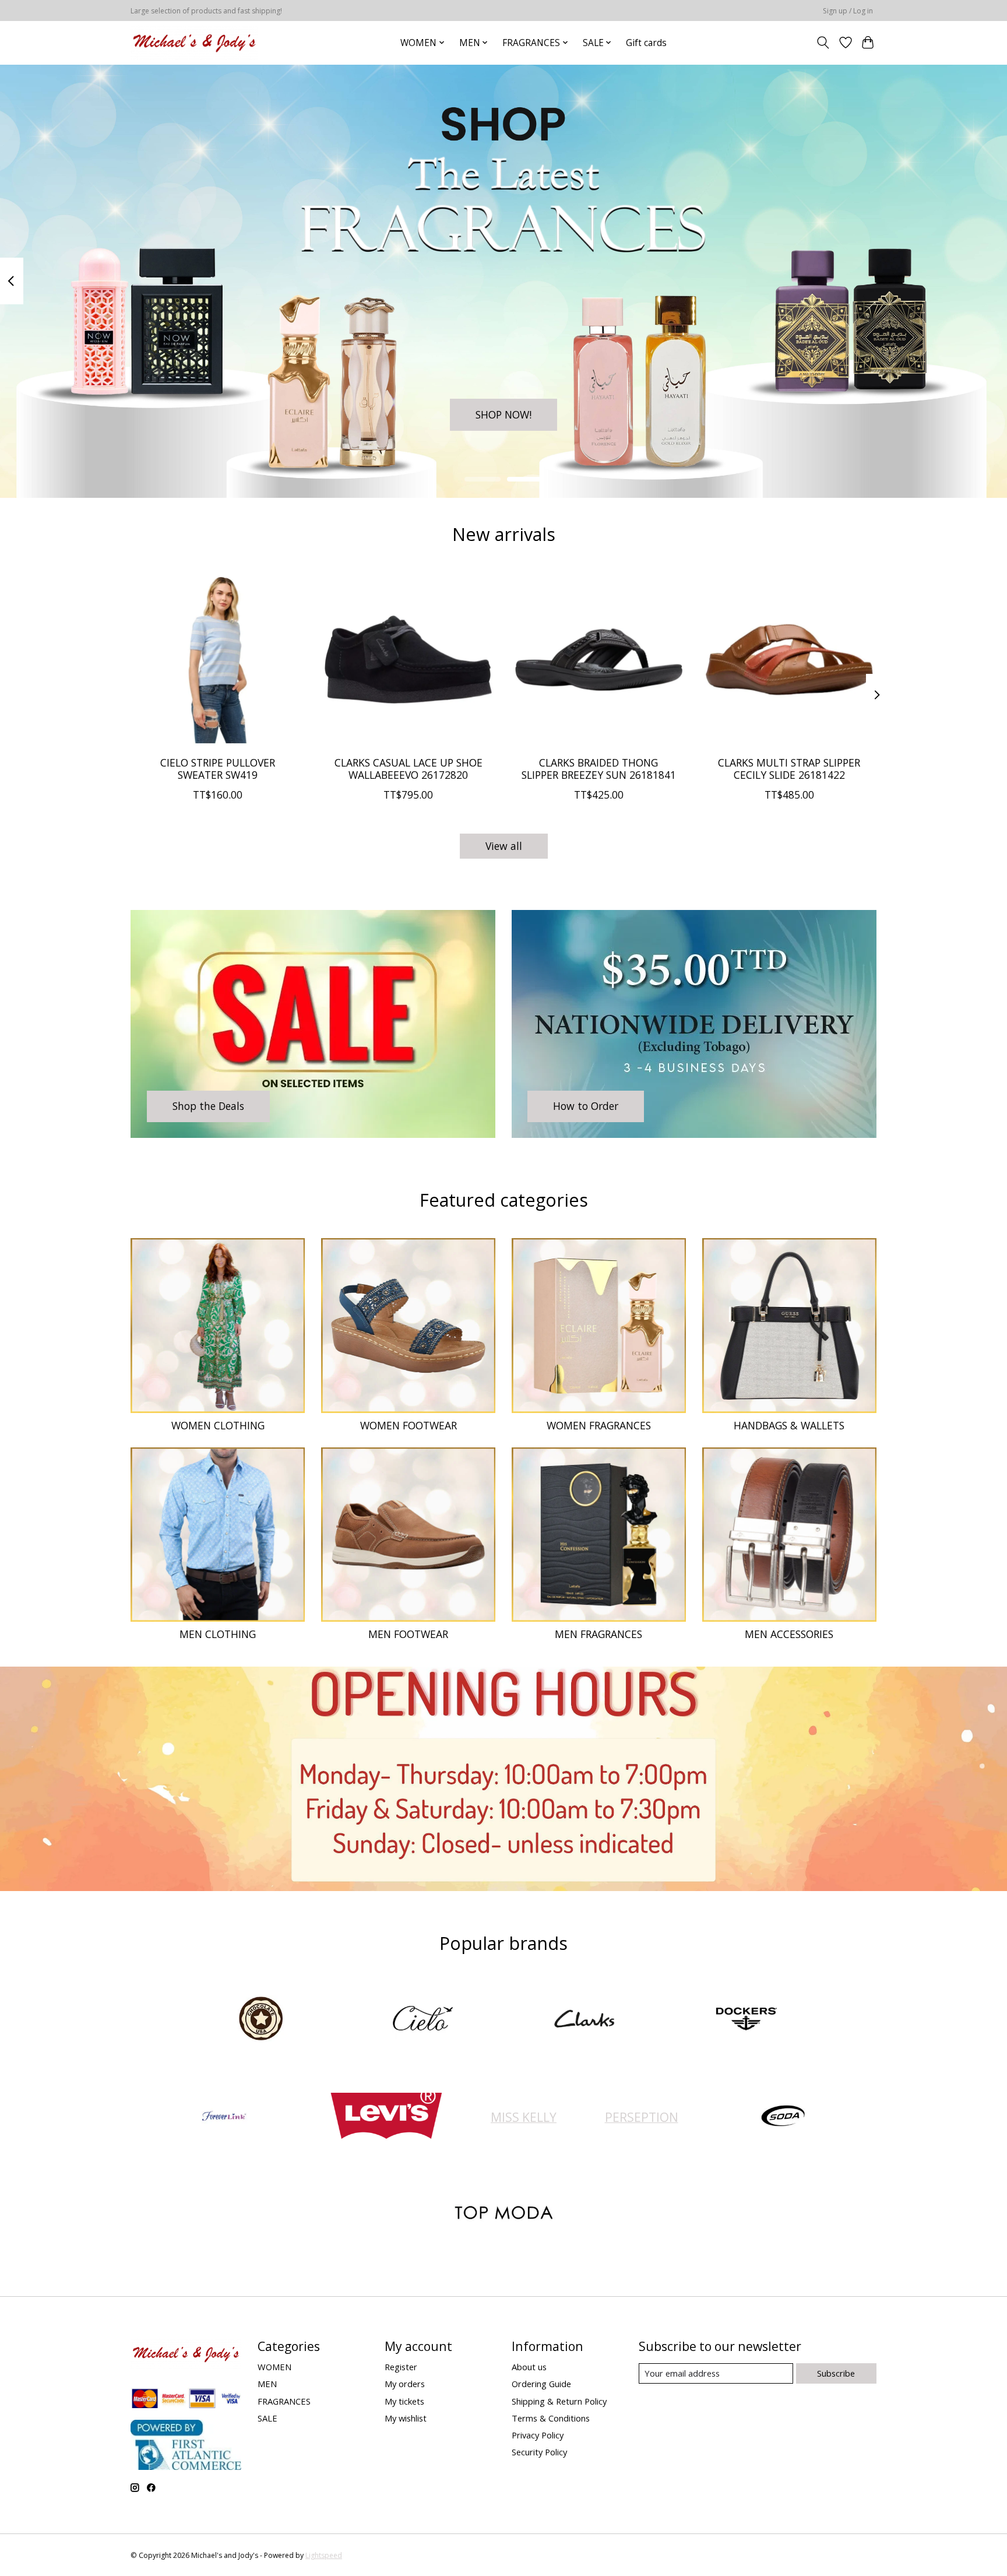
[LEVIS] (386, 2117)
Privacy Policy (538, 2435)
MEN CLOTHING (218, 1634)
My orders (405, 2384)
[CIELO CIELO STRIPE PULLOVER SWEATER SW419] (218, 660)
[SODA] (783, 2117)
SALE (267, 2418)
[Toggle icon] (823, 43)
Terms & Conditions (551, 2418)
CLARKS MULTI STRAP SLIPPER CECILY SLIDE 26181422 (789, 768)
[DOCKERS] (746, 2020)
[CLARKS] (585, 2020)
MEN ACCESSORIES (789, 1634)
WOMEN (274, 2367)
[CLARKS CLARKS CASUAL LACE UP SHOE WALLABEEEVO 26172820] (408, 660)
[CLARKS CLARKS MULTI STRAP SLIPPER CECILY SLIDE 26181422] (789, 660)
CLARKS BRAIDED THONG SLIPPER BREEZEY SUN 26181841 (599, 768)
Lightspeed (324, 2555)
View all (504, 846)
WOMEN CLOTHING (218, 1425)
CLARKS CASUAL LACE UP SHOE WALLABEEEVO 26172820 (409, 768)
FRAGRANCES (284, 2401)
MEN (267, 2384)
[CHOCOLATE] (261, 2020)
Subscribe (836, 2373)
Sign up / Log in (848, 11)
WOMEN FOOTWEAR (409, 1425)
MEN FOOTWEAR (408, 1634)
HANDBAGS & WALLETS (789, 1425)
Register (401, 2367)
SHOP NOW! (503, 414)
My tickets (404, 2401)
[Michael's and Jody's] (194, 43)
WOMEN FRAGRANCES (599, 1425)
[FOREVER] (224, 2117)
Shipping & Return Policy (559, 2401)
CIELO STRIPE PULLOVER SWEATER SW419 (218, 768)
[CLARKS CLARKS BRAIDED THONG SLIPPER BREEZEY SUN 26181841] (599, 660)
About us (529, 2367)
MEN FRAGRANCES (598, 1634)
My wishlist (406, 2418)
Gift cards (646, 43)
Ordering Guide (541, 2384)
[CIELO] (422, 2020)
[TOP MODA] (503, 2214)
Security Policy (539, 2452)
